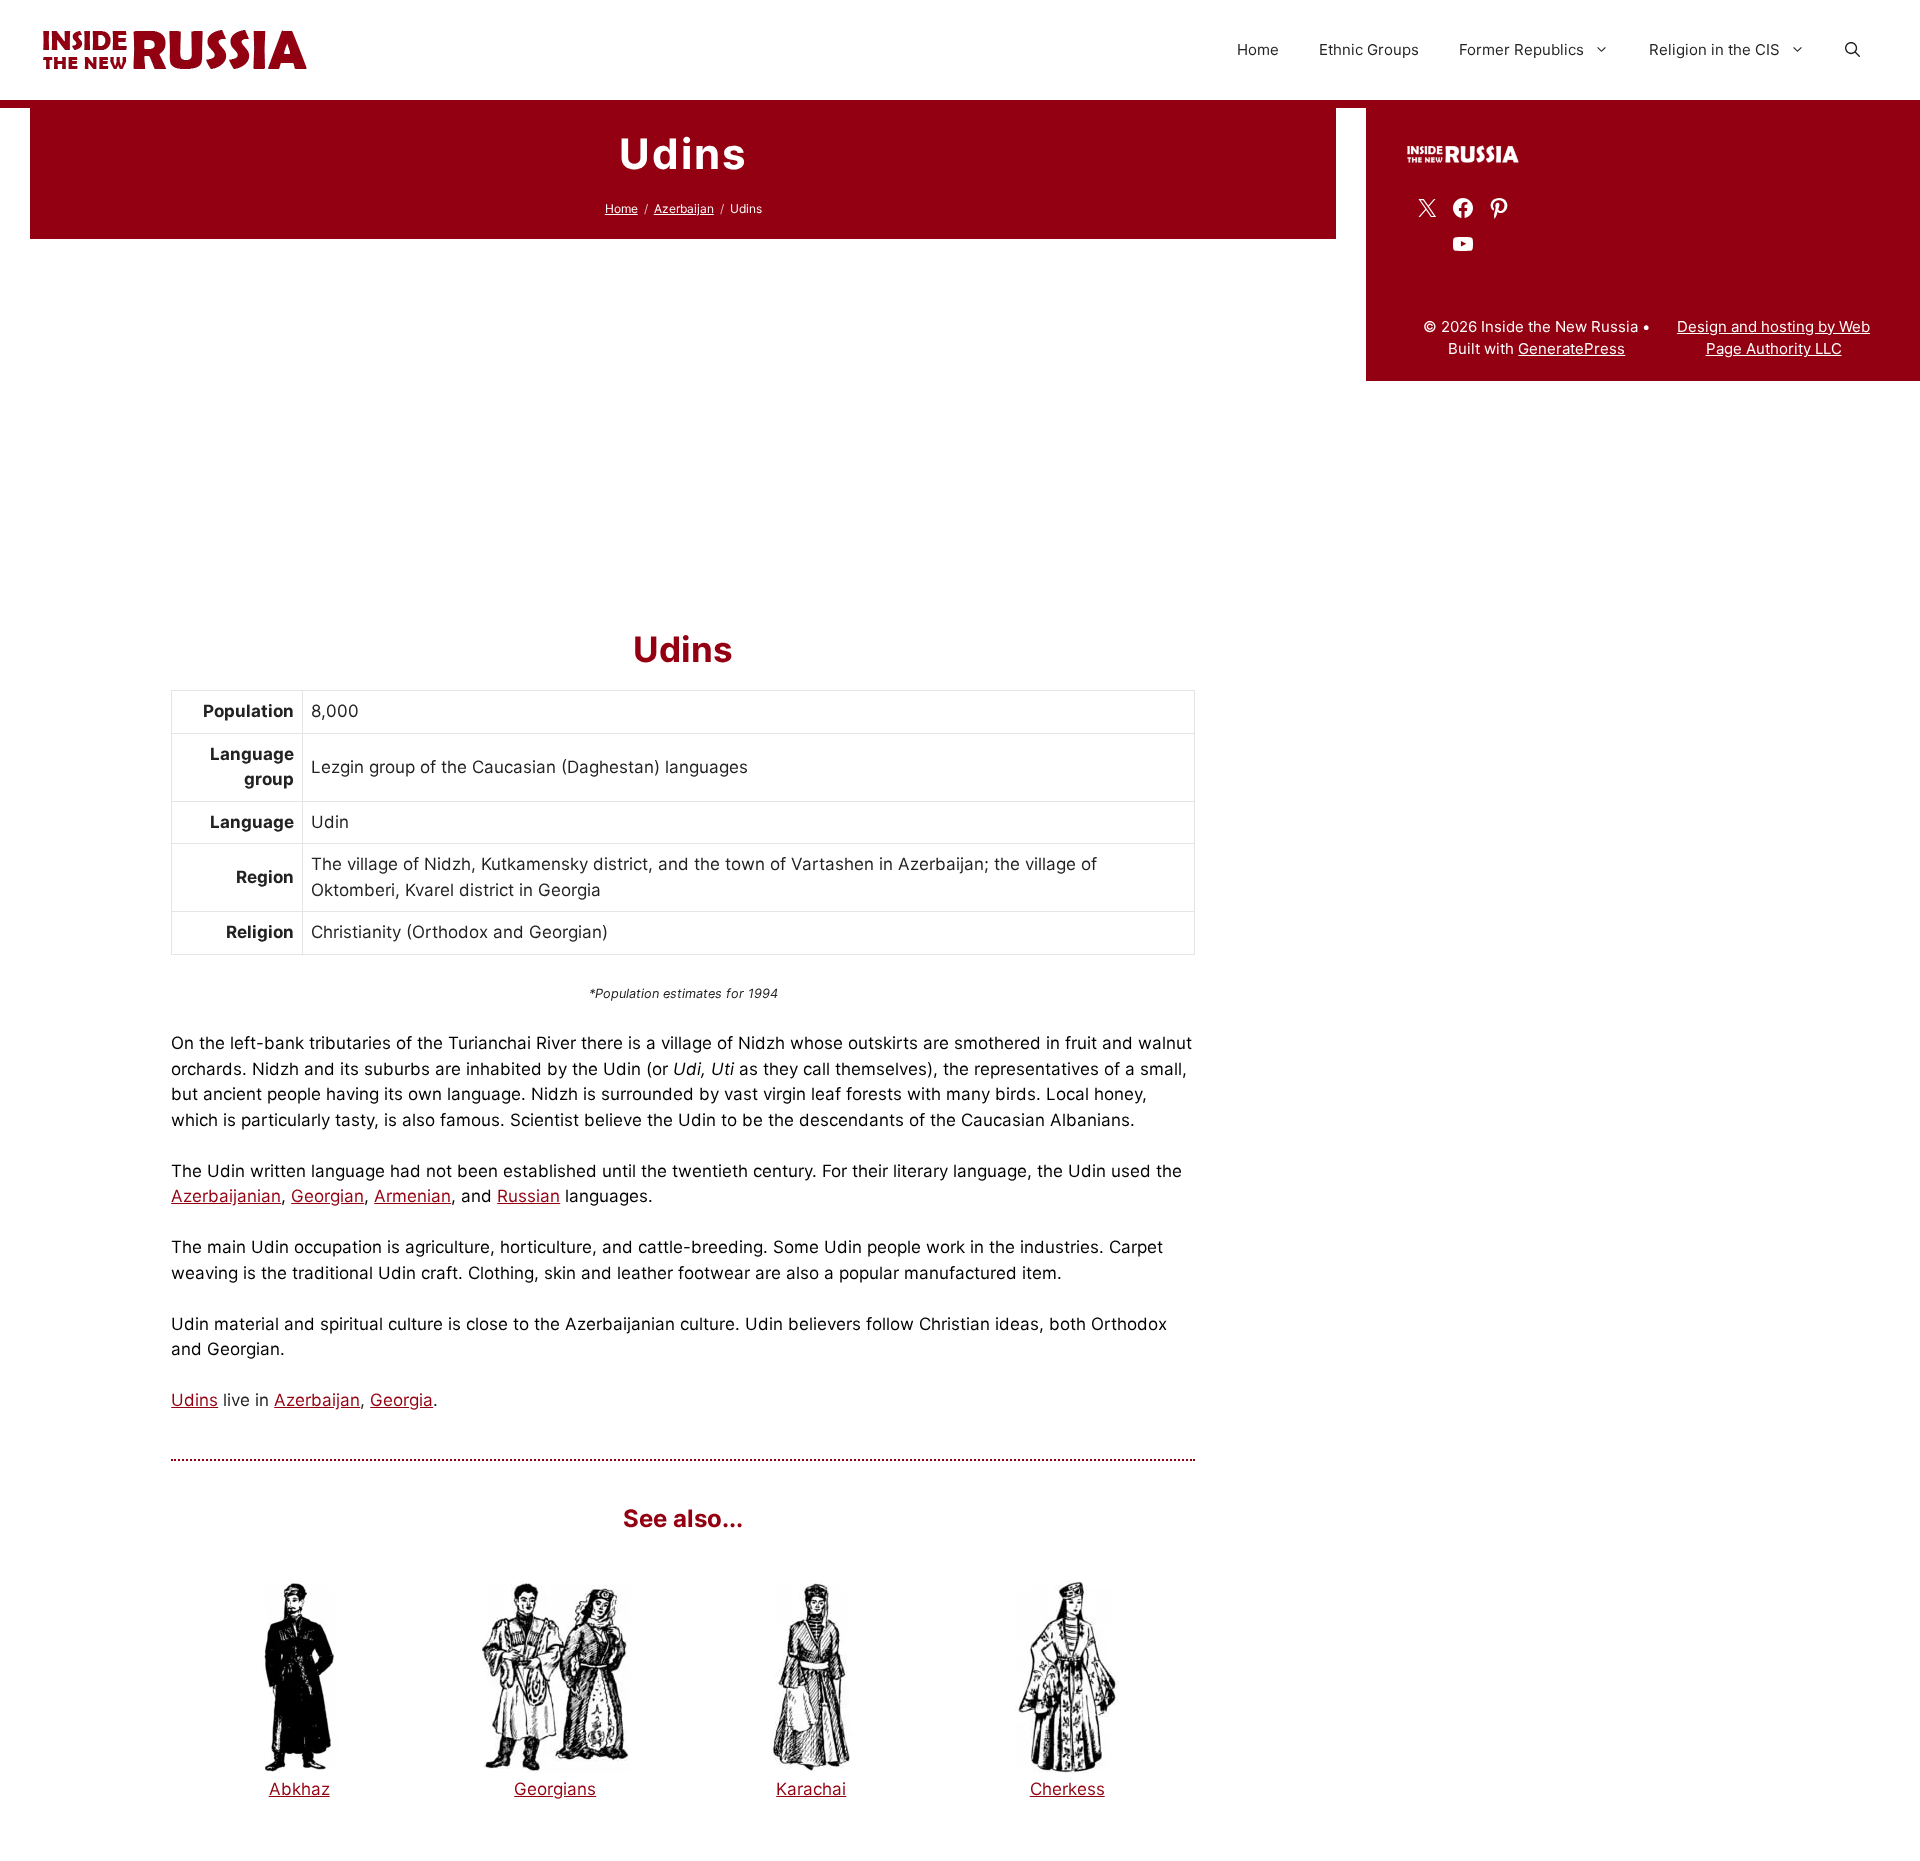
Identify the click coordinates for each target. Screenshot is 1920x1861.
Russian (528, 1196)
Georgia (401, 1400)
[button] (1852, 50)
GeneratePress (1571, 348)
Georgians (555, 1789)
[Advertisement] (683, 409)
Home (1258, 49)
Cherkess (1067, 1789)
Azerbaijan (684, 208)
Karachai (811, 1789)
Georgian (327, 1196)
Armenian (412, 1196)
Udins (194, 1400)
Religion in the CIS (1714, 49)
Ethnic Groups (1369, 49)
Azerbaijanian (226, 1196)
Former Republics (1521, 49)
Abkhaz (299, 1789)
